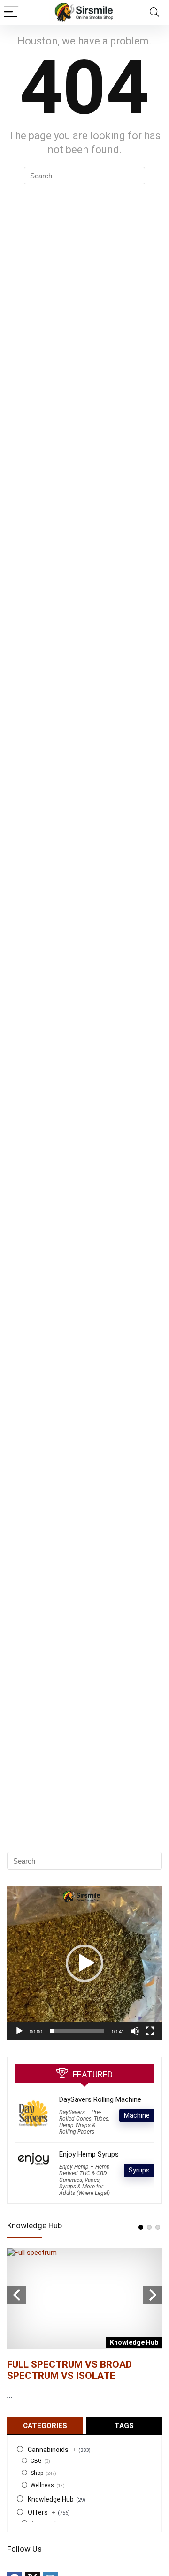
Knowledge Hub (51, 2499)
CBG (36, 2461)
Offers (42, 2512)
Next (153, 2295)
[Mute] (135, 2031)
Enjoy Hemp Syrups (89, 2154)
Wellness (42, 2485)
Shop (37, 2473)
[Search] (154, 12)
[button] (84, 1963)
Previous (16, 2295)
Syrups (139, 2170)
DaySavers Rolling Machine (100, 2099)
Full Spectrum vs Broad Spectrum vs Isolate (69, 2370)
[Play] (19, 2031)
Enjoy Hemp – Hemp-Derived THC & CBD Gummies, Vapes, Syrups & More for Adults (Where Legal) (85, 2180)
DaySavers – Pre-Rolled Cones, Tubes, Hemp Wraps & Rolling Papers (84, 2122)
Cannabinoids (52, 2450)
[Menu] (11, 12)
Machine (137, 2115)
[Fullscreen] (150, 2031)
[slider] (77, 2031)
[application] (84, 1963)
